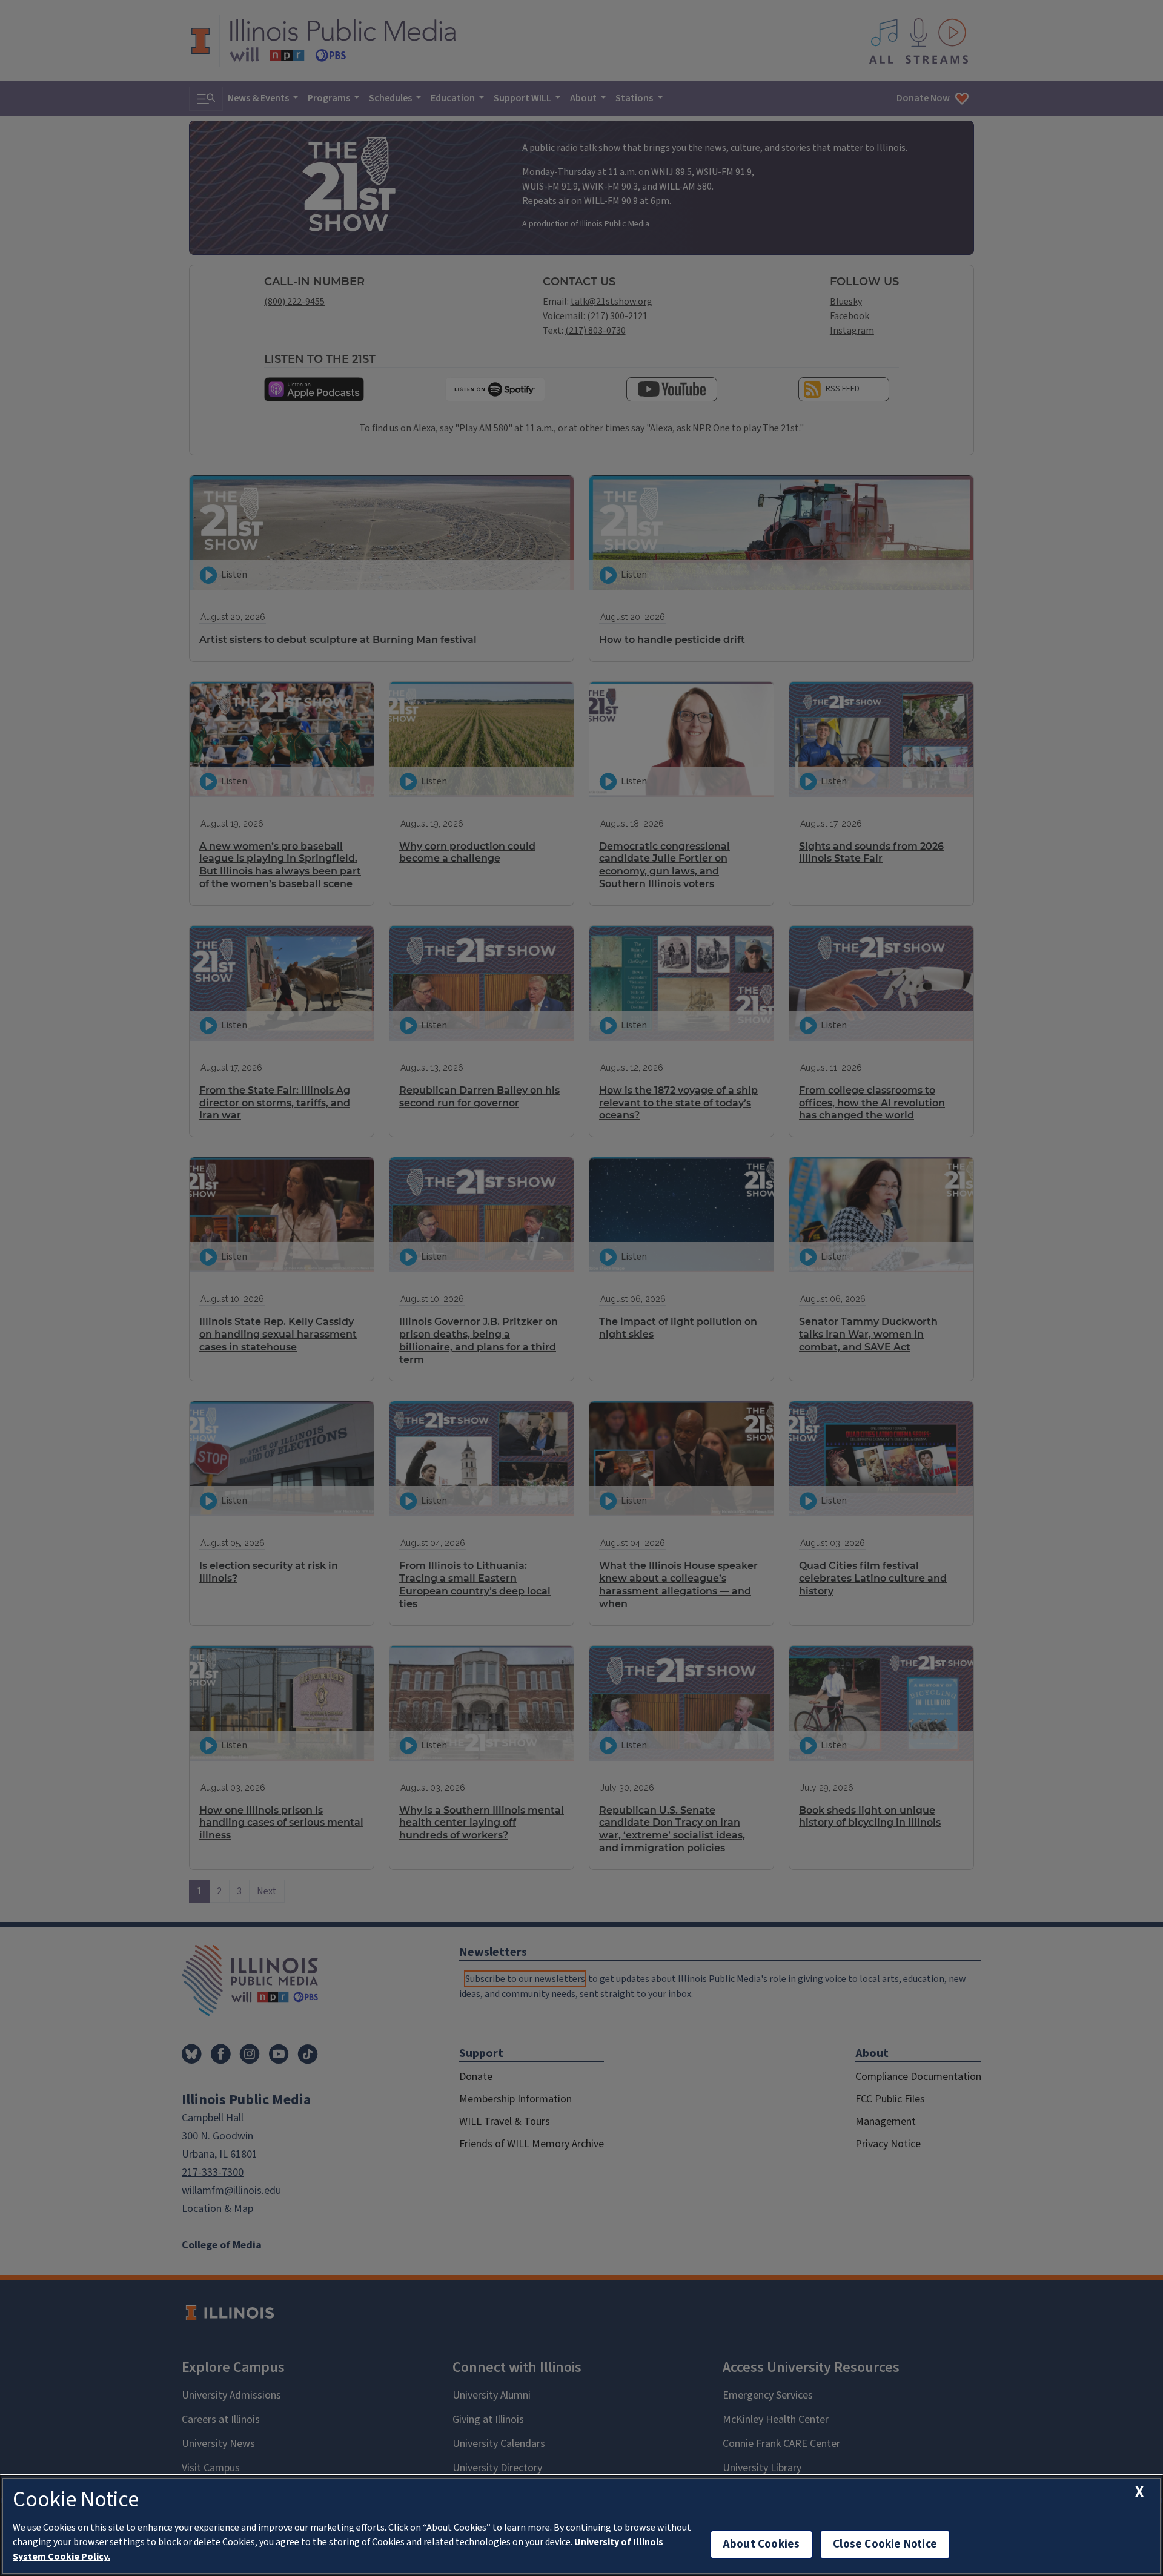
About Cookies (761, 2544)
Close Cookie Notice (885, 2544)
